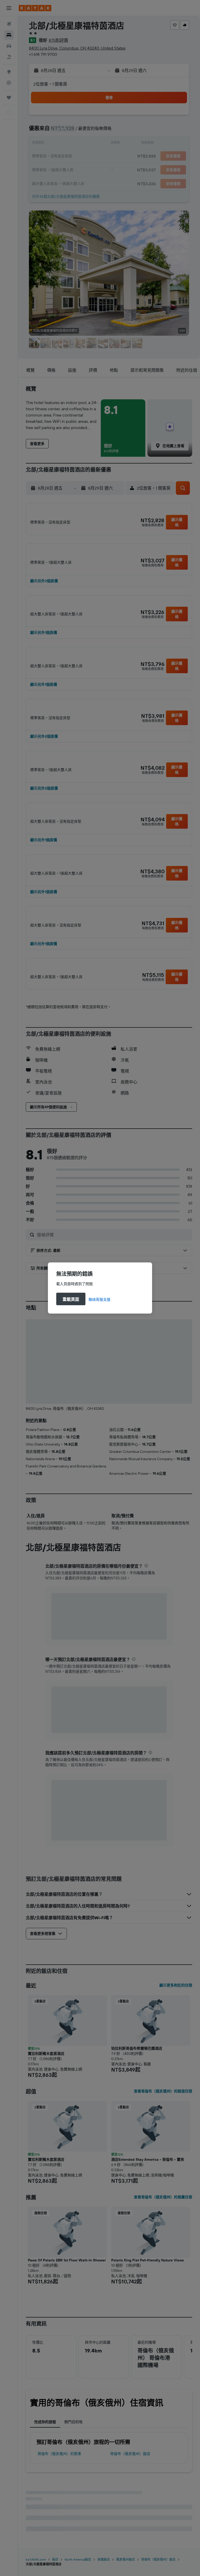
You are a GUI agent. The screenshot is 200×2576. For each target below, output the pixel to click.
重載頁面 (71, 1299)
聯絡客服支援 (99, 1299)
